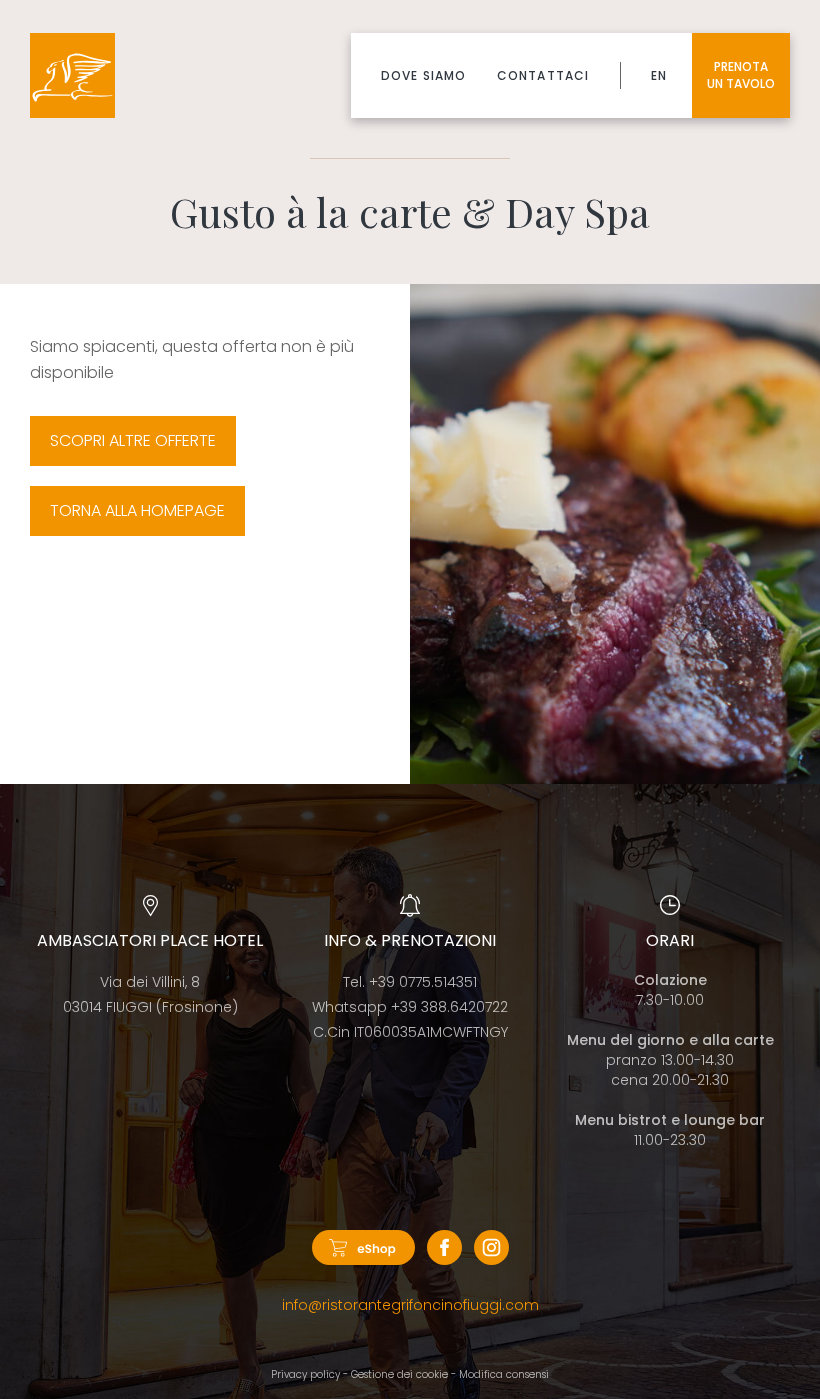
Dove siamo (424, 75)
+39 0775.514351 (423, 982)
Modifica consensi (504, 1374)
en (659, 75)
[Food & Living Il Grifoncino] (72, 75)
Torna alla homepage (137, 510)
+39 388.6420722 (449, 1007)
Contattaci (543, 75)
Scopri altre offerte (133, 440)
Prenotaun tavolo (741, 75)
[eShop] (363, 1251)
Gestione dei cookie (399, 1374)
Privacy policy (305, 1374)
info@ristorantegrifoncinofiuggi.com (410, 1305)
